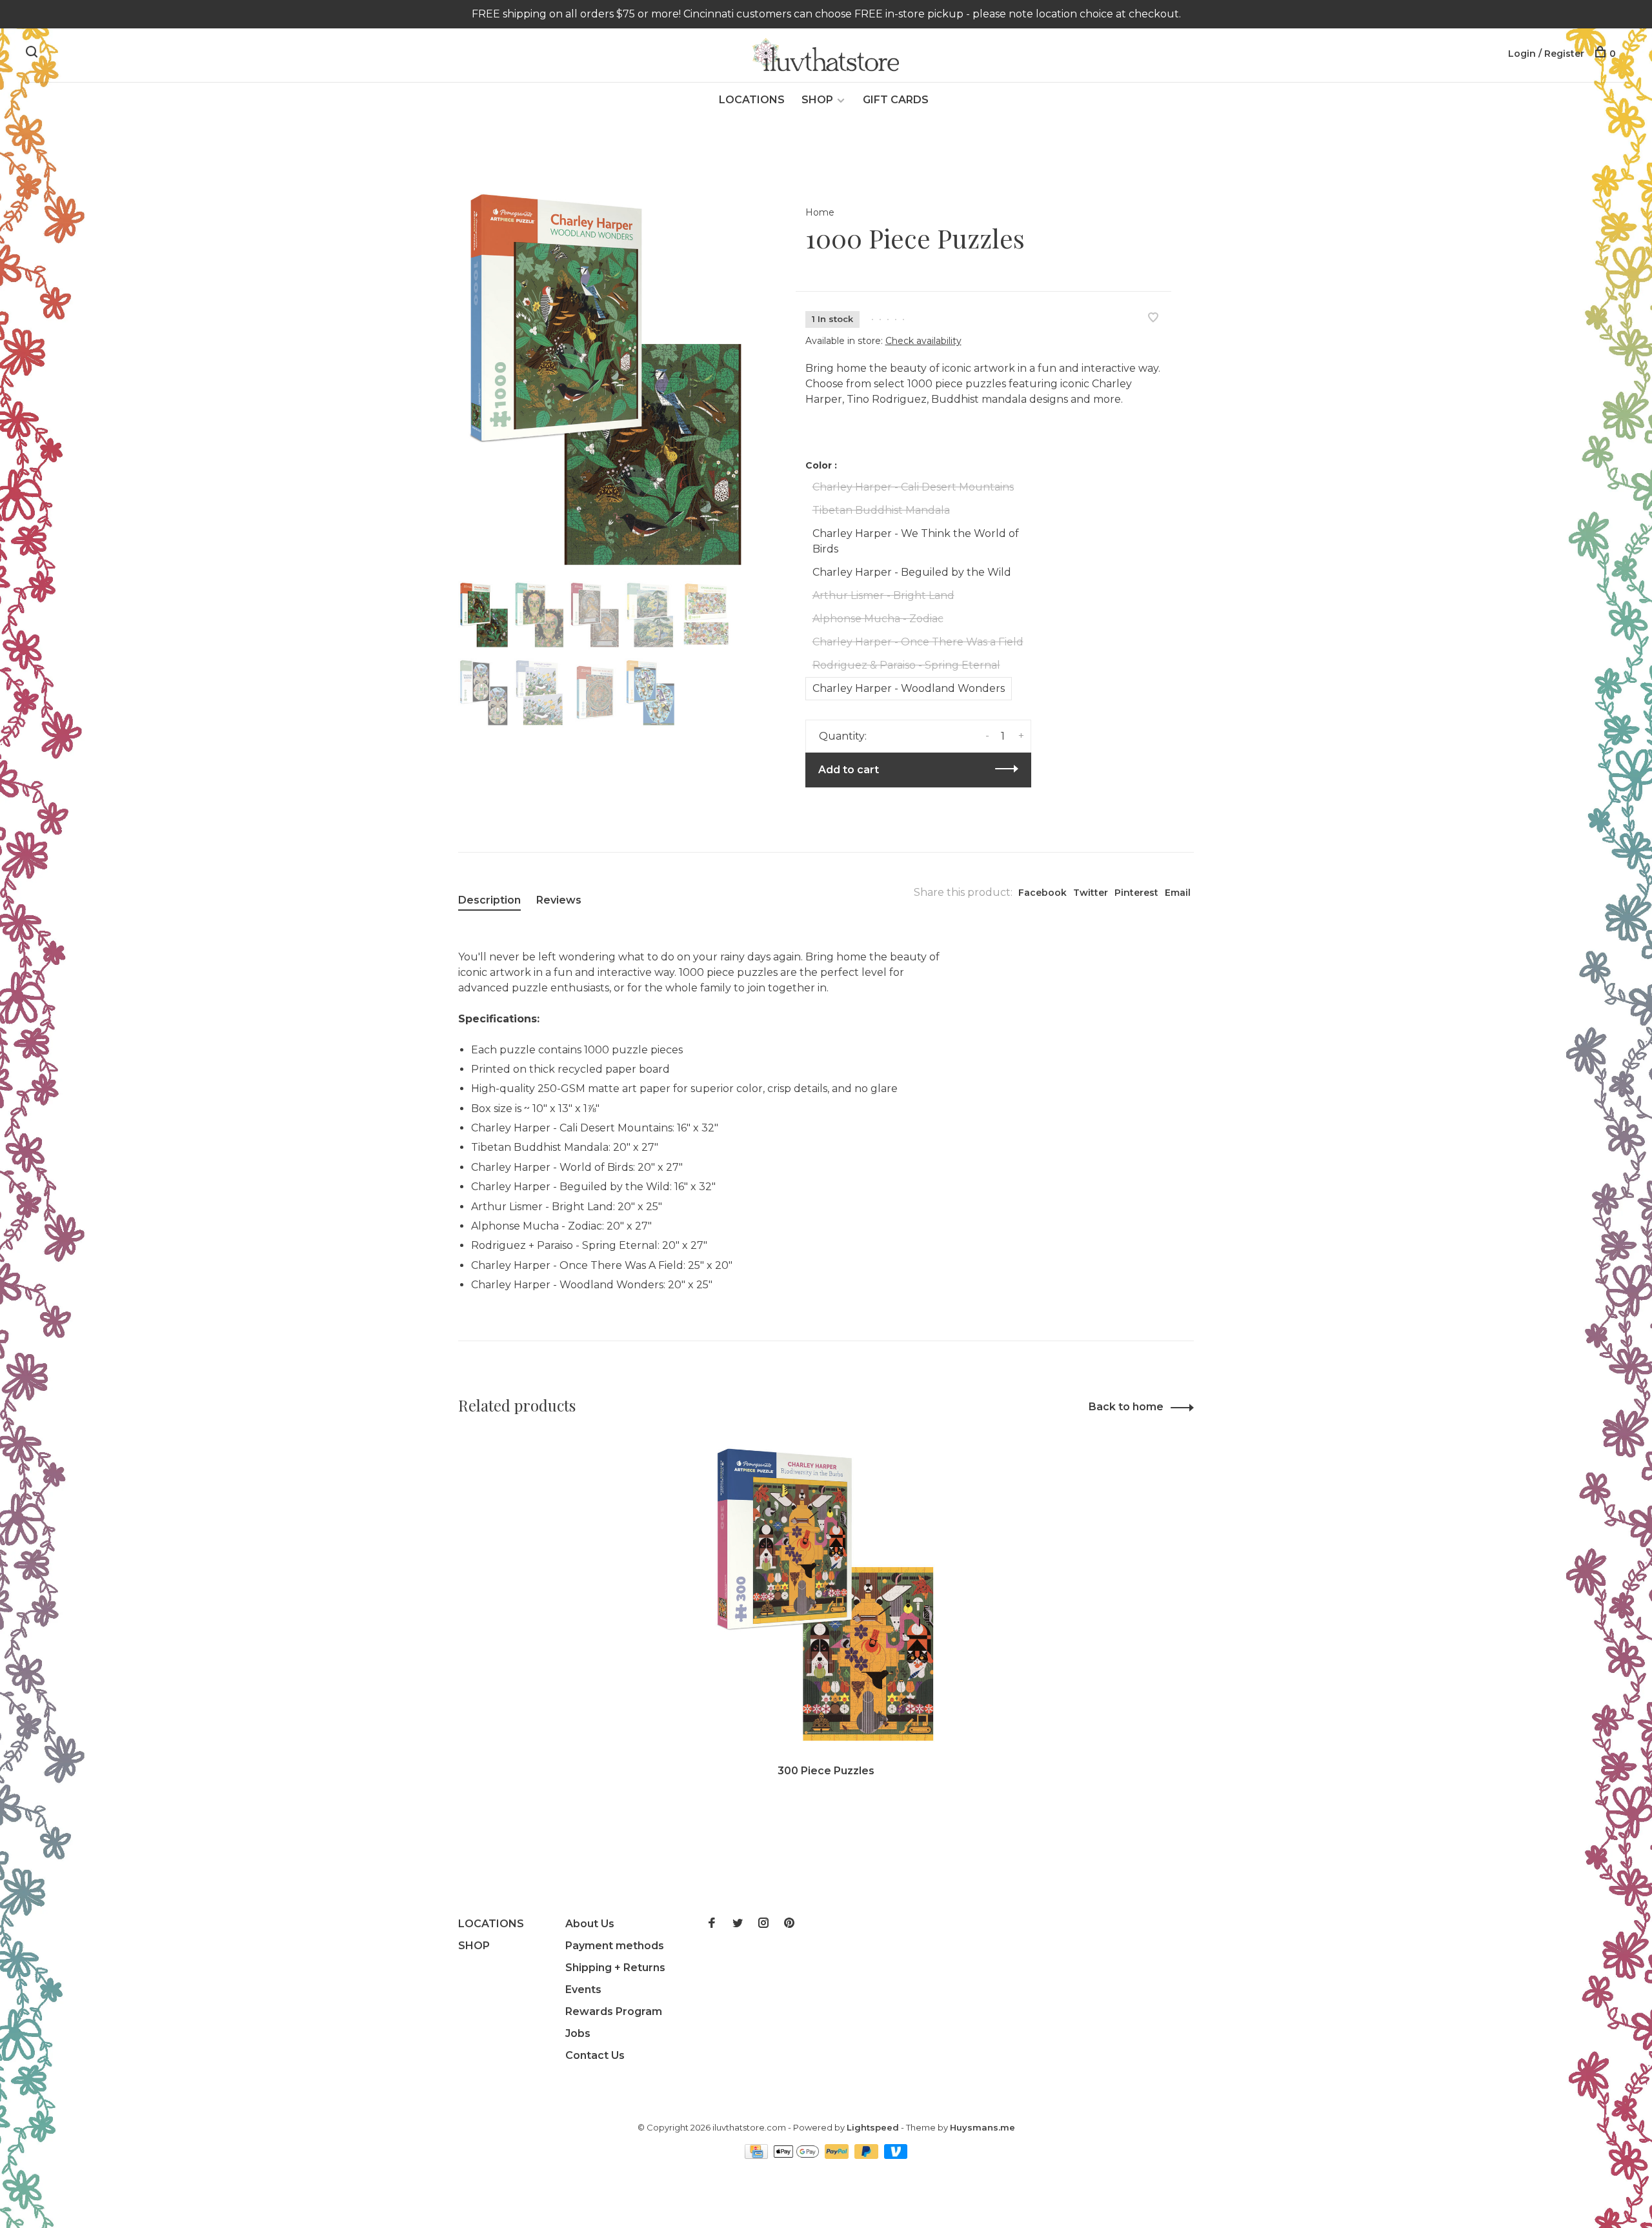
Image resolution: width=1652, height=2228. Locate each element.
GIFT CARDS (896, 100)
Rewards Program (614, 2011)
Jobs (578, 2033)
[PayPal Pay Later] (868, 2155)
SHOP (817, 100)
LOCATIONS (752, 100)
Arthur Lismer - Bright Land (883, 595)
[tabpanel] (606, 380)
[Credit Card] (758, 2155)
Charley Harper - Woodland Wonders (909, 688)
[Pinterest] (789, 1924)
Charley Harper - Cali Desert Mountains (913, 487)
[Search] (33, 54)
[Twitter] (738, 1924)
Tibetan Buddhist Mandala (881, 510)
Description (489, 900)
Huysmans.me (982, 2127)
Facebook (1043, 893)
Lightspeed (873, 2127)
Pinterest (1136, 893)
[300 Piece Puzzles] (826, 1595)
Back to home (1126, 1407)
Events (583, 1990)
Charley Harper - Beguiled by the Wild (912, 572)
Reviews (559, 900)
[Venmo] (896, 2155)
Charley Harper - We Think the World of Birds (916, 541)
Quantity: (843, 736)
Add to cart (849, 770)
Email (1178, 893)
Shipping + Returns (615, 1968)
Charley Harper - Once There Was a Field (918, 642)
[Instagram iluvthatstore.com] (763, 1924)
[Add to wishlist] (1153, 319)
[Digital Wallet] (798, 2155)
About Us (590, 1924)
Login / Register (1546, 54)
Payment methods (615, 1946)
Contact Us (595, 2055)
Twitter (1091, 893)
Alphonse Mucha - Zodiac (878, 619)
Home (820, 212)
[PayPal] (838, 2155)
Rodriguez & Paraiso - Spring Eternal (906, 665)
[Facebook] (712, 1924)
